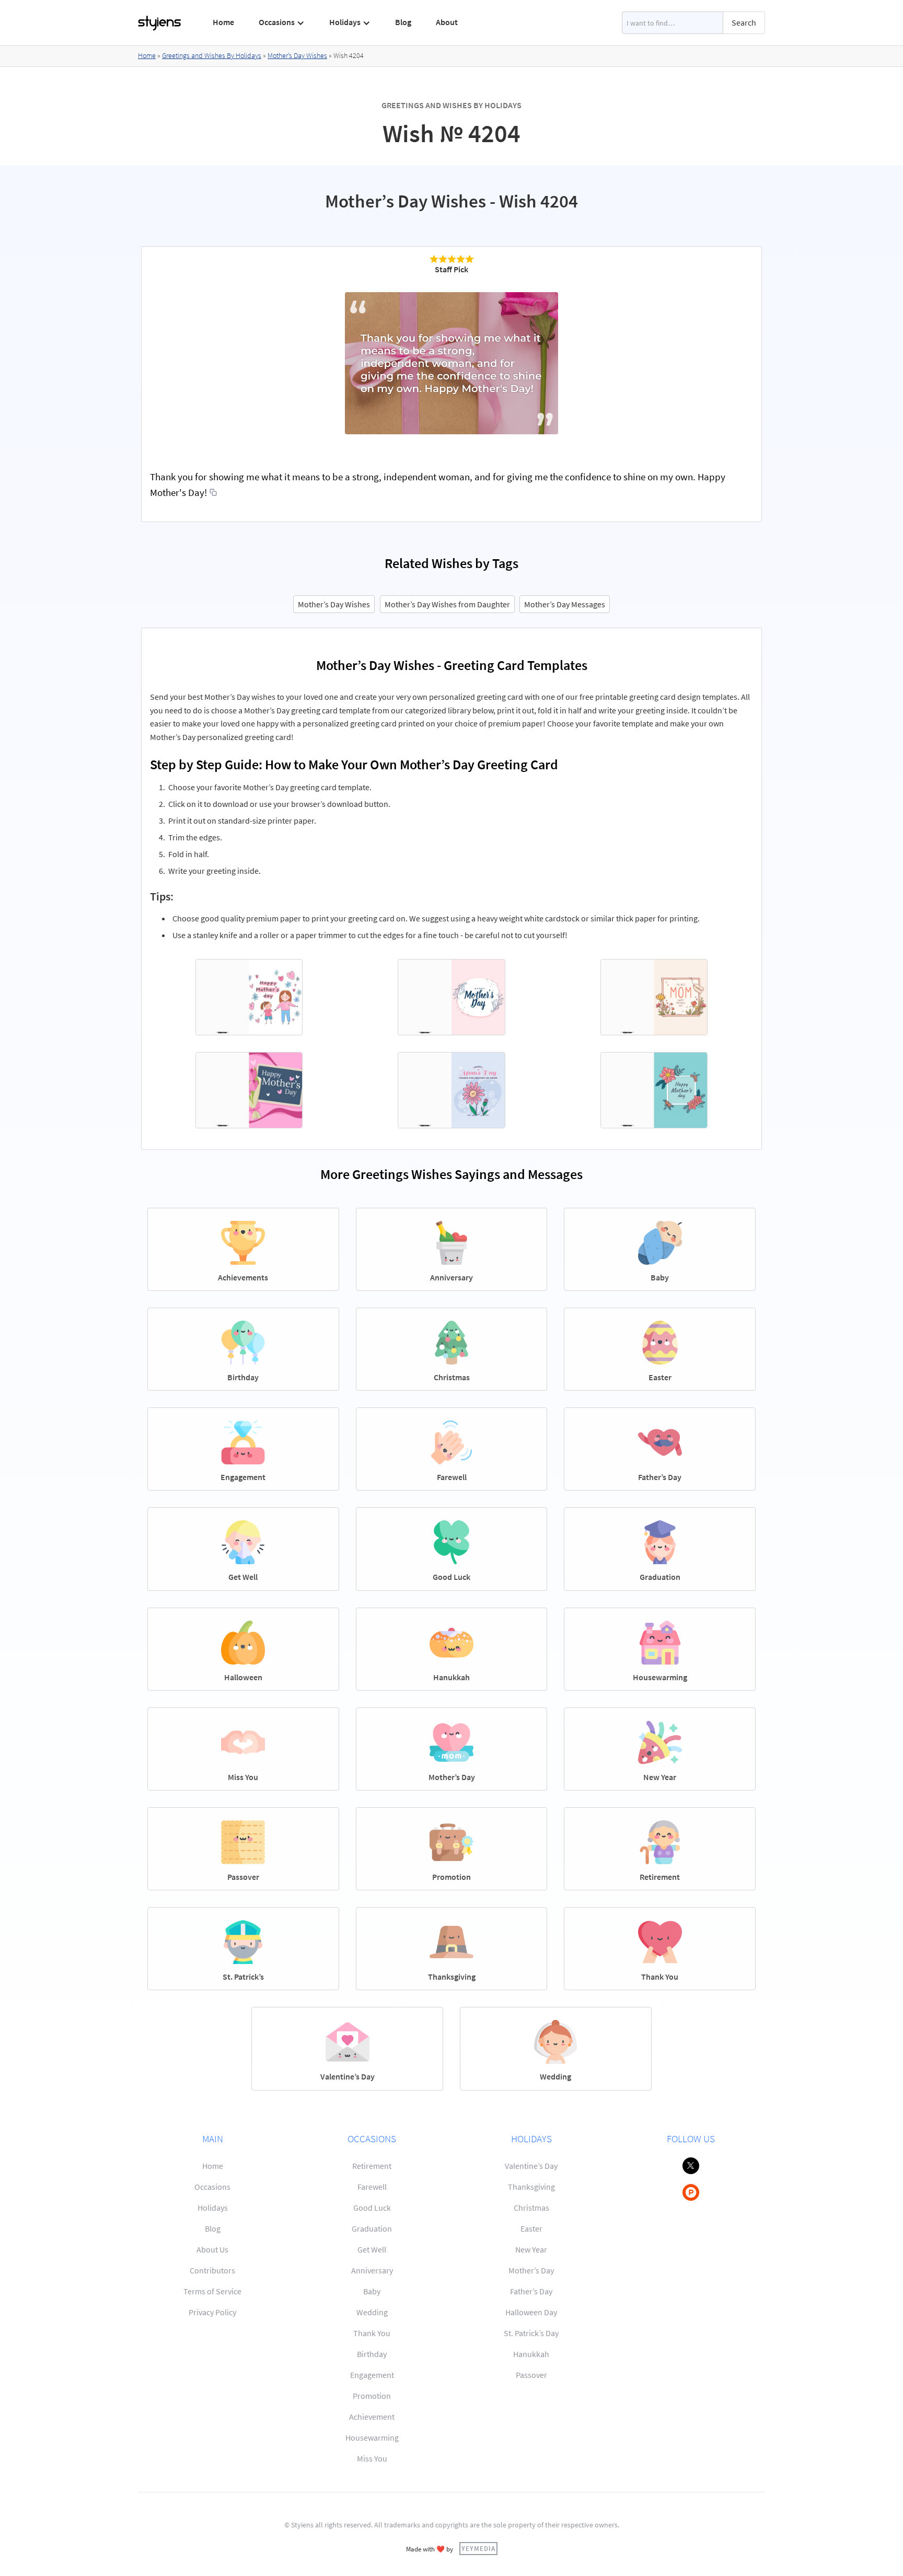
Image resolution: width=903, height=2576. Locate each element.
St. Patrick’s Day (531, 2333)
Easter (531, 2228)
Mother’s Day (531, 2270)
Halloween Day (531, 2312)
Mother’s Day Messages (565, 604)
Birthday (372, 2354)
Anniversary (372, 2270)
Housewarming (372, 2438)
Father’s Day (531, 2291)
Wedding (372, 2312)
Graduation (372, 2228)
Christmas (531, 2208)
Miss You (372, 2458)
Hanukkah (531, 2354)
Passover (531, 2375)
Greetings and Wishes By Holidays (212, 55)
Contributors (212, 2270)
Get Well (372, 2249)
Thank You (372, 2333)
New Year (531, 2249)
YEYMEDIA (478, 2548)
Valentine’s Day (531, 2166)
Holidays (213, 2208)
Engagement (372, 2375)
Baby (372, 2291)
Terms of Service (212, 2291)
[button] (282, 22)
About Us (212, 2249)
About (447, 22)
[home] (160, 23)
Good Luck (372, 2208)
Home (223, 22)
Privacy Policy (212, 2312)
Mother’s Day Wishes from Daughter (447, 604)
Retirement (372, 2166)
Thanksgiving (531, 2187)
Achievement (372, 2417)
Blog (403, 22)
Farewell (372, 2187)
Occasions (212, 2187)
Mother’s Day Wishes (297, 55)
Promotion (372, 2396)
